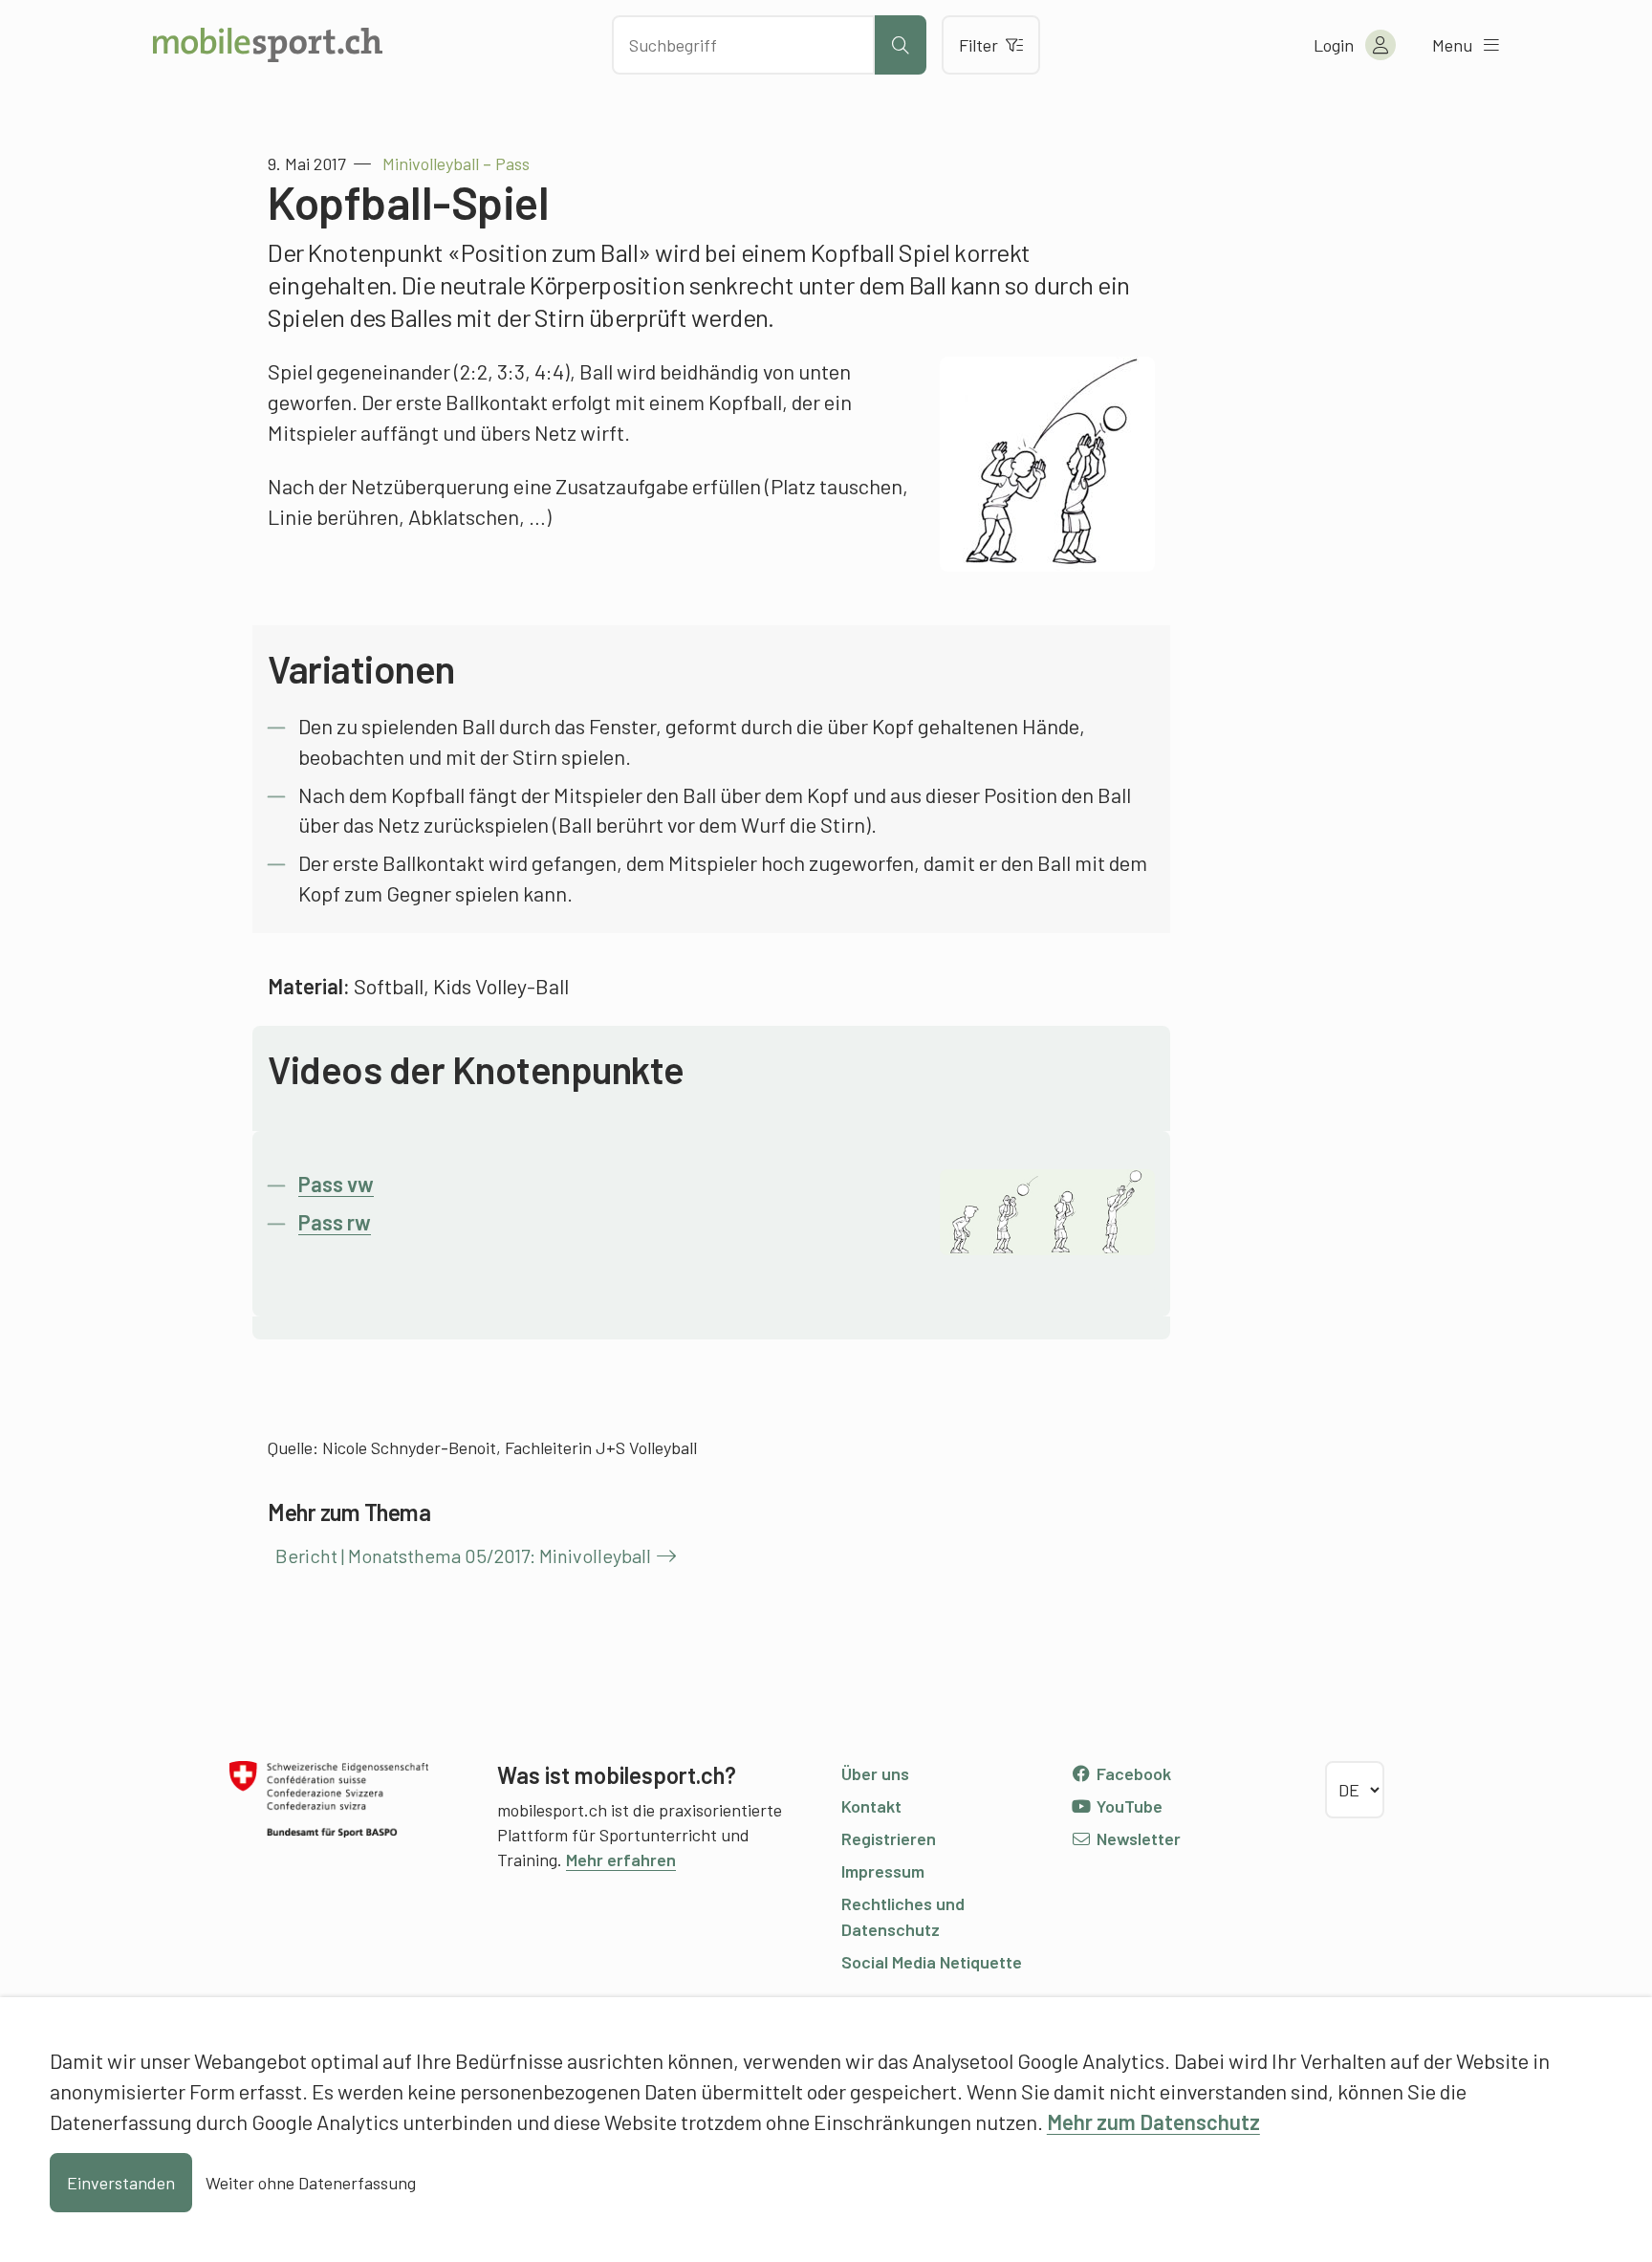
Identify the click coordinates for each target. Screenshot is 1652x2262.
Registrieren (889, 1838)
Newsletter (1137, 1838)
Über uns (875, 1773)
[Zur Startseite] (268, 45)
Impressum (883, 1871)
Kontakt (871, 1806)
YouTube (1128, 1806)
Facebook (1132, 1773)
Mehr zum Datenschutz (1153, 2121)
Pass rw (335, 1222)
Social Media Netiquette (932, 1962)
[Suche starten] (901, 45)
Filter (978, 45)
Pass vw (336, 1184)
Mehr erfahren (621, 1860)
